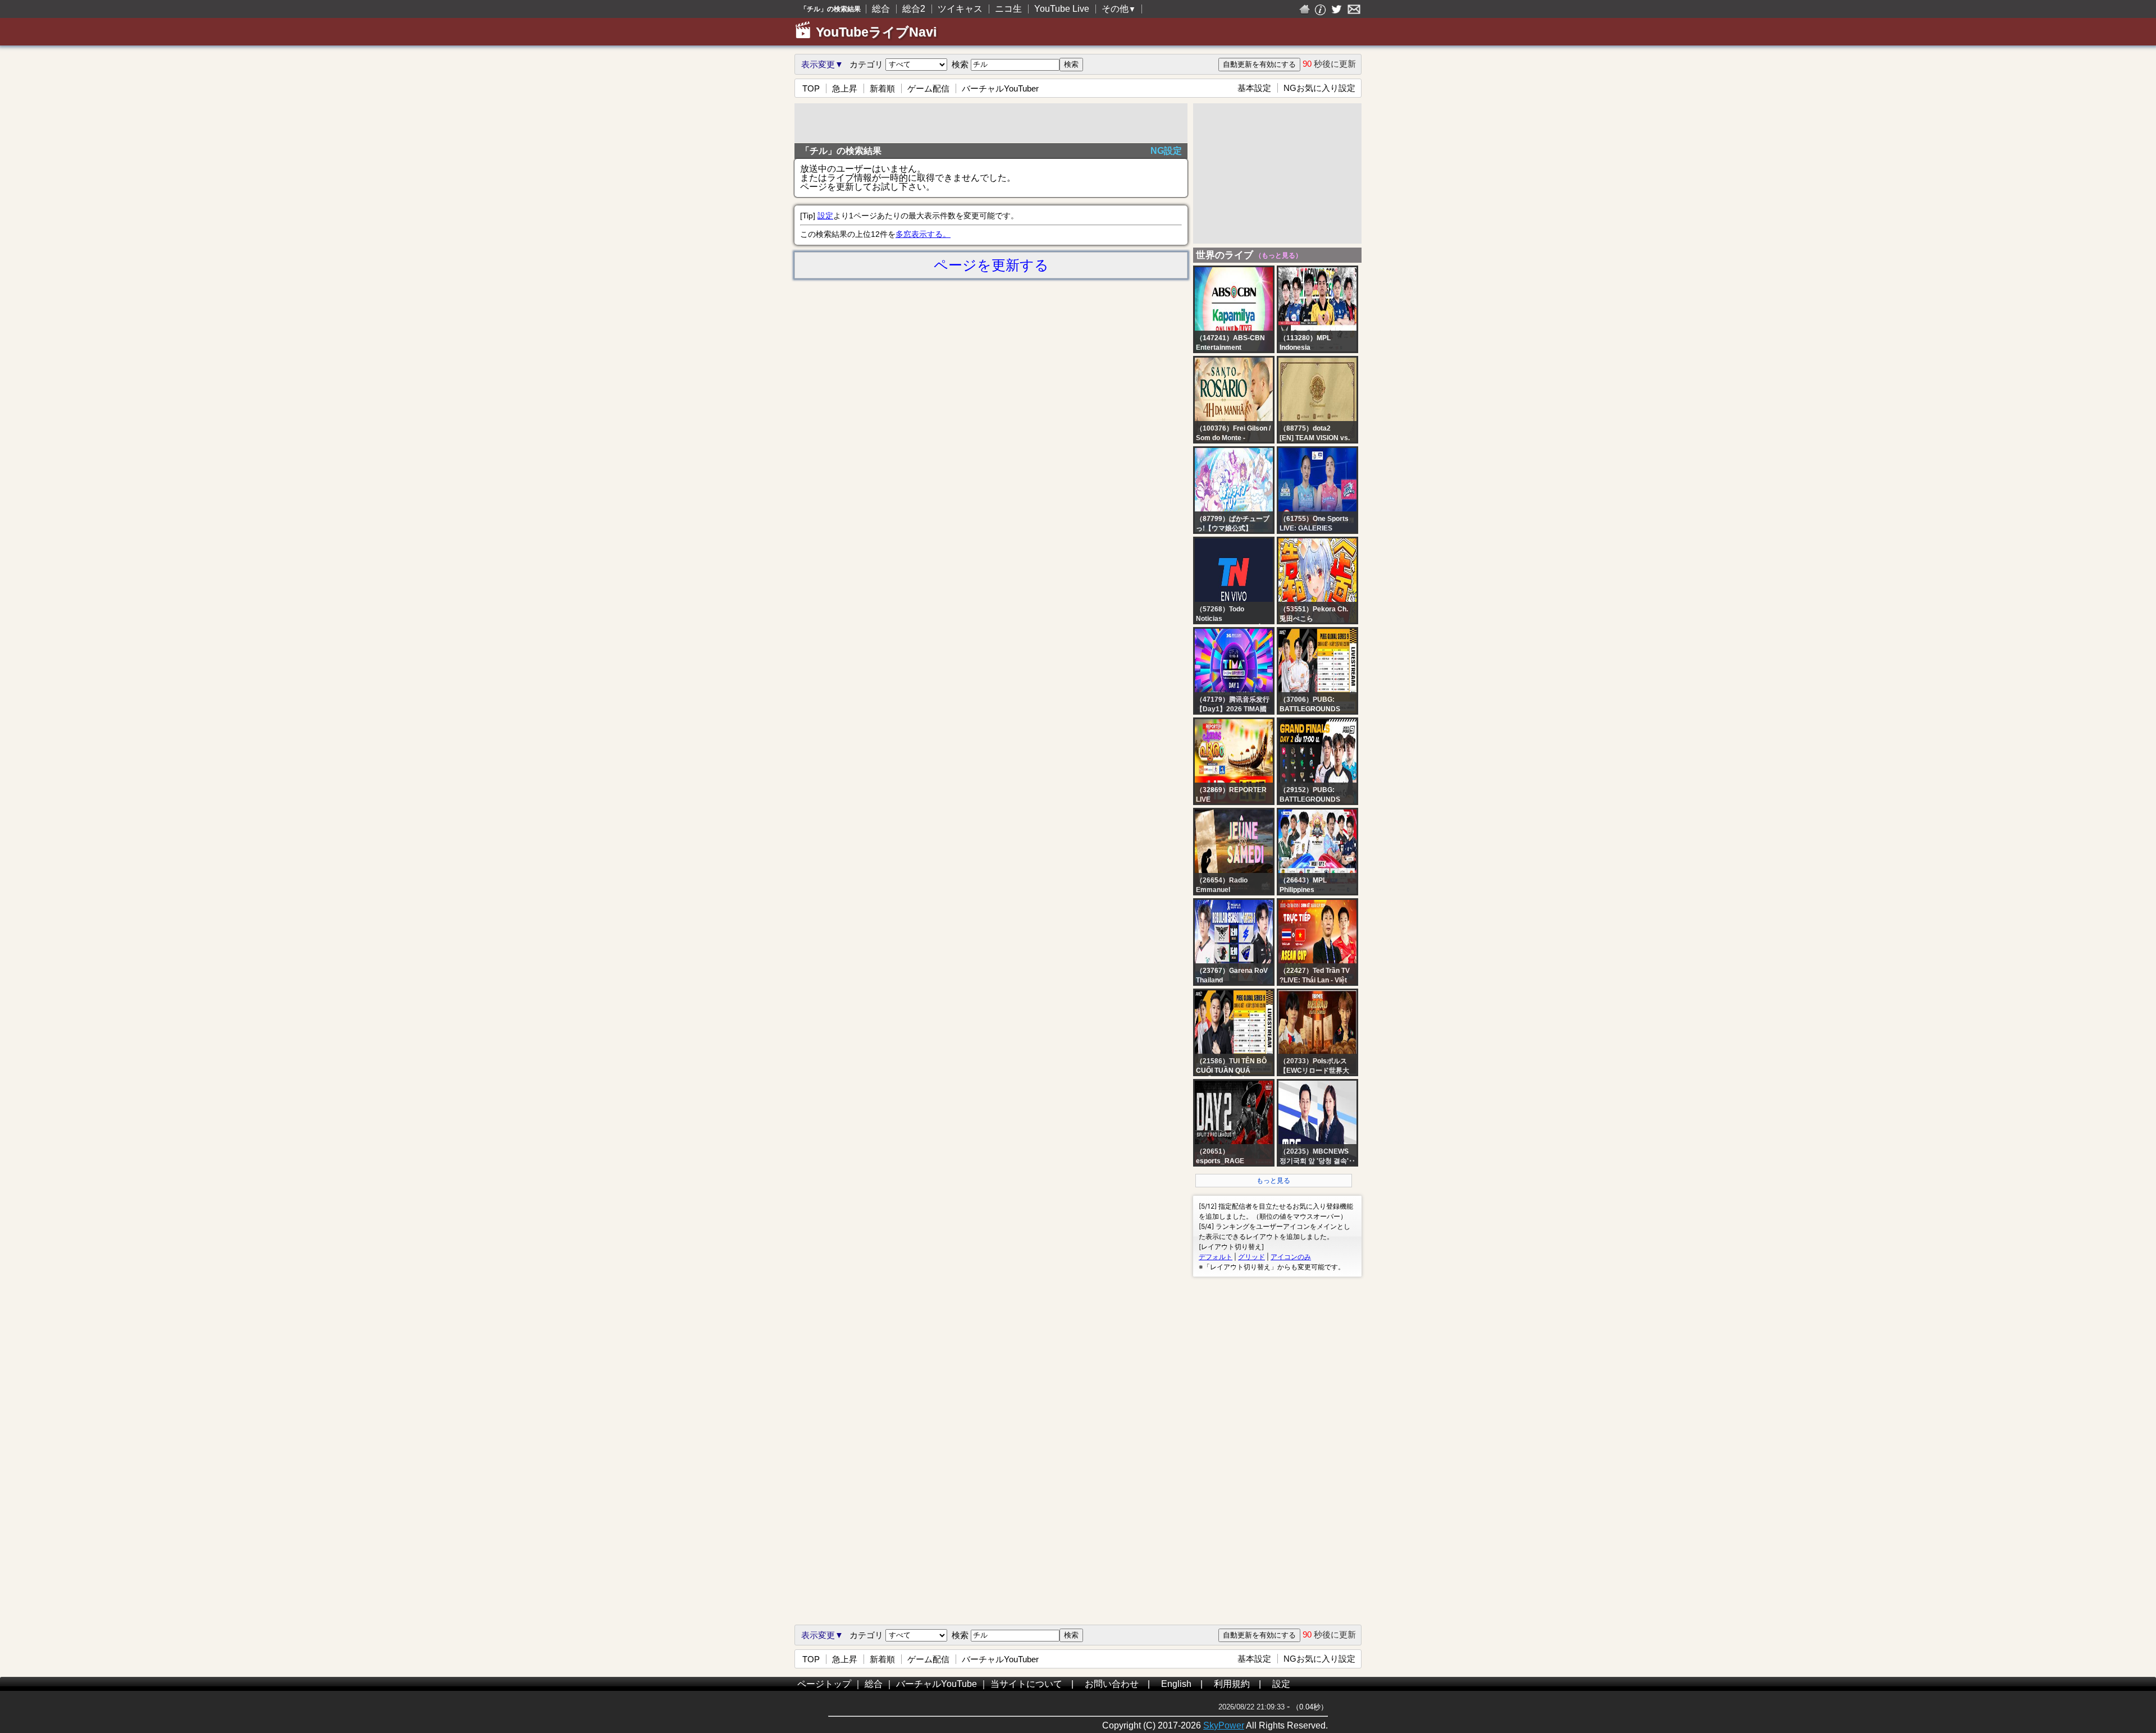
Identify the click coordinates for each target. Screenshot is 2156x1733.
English (1176, 1684)
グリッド (1251, 1257)
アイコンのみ (1291, 1257)
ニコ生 (1008, 9)
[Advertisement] (991, 123)
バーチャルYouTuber (1000, 88)
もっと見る (1273, 1181)
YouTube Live (1062, 9)
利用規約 (1232, 1684)
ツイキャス (960, 9)
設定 (825, 216)
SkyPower (1224, 1725)
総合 (881, 9)
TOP (811, 88)
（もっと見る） (1278, 255)
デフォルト (1216, 1257)
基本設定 (1254, 88)
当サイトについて (1026, 1684)
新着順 (882, 88)
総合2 (914, 9)
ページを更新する (991, 265)
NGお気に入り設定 (1319, 88)
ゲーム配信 (928, 88)
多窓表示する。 (923, 234)
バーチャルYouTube (937, 1684)
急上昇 (845, 88)
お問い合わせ (1112, 1684)
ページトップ (824, 1684)
